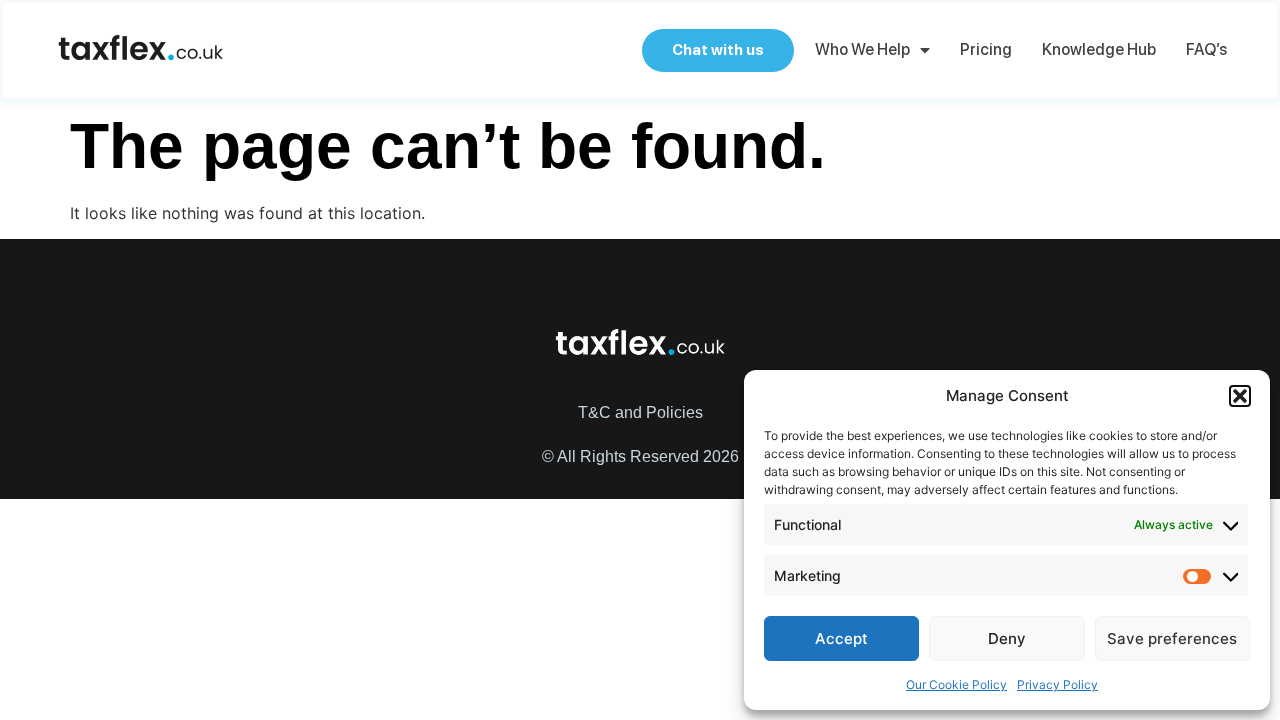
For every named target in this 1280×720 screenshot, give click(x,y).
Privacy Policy (1057, 684)
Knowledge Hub (1099, 49)
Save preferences (1172, 638)
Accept (841, 638)
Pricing (986, 49)
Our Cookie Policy (956, 684)
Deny (1007, 638)
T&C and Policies (640, 412)
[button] (1240, 396)
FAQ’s (1206, 49)
